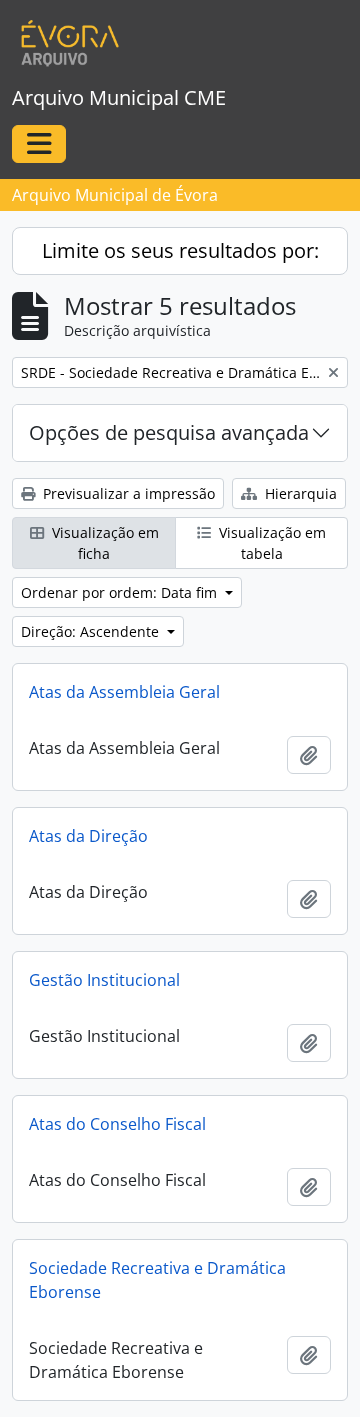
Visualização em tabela (270, 543)
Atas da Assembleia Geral (124, 692)
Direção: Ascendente (92, 631)
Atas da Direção (88, 836)
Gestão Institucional (104, 980)
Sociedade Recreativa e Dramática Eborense (157, 1280)
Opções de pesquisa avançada (169, 432)
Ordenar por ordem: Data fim (121, 592)
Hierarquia (299, 493)
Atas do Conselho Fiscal (117, 1124)
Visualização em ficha (103, 543)
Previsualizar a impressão (127, 493)
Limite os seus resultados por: (180, 250)
